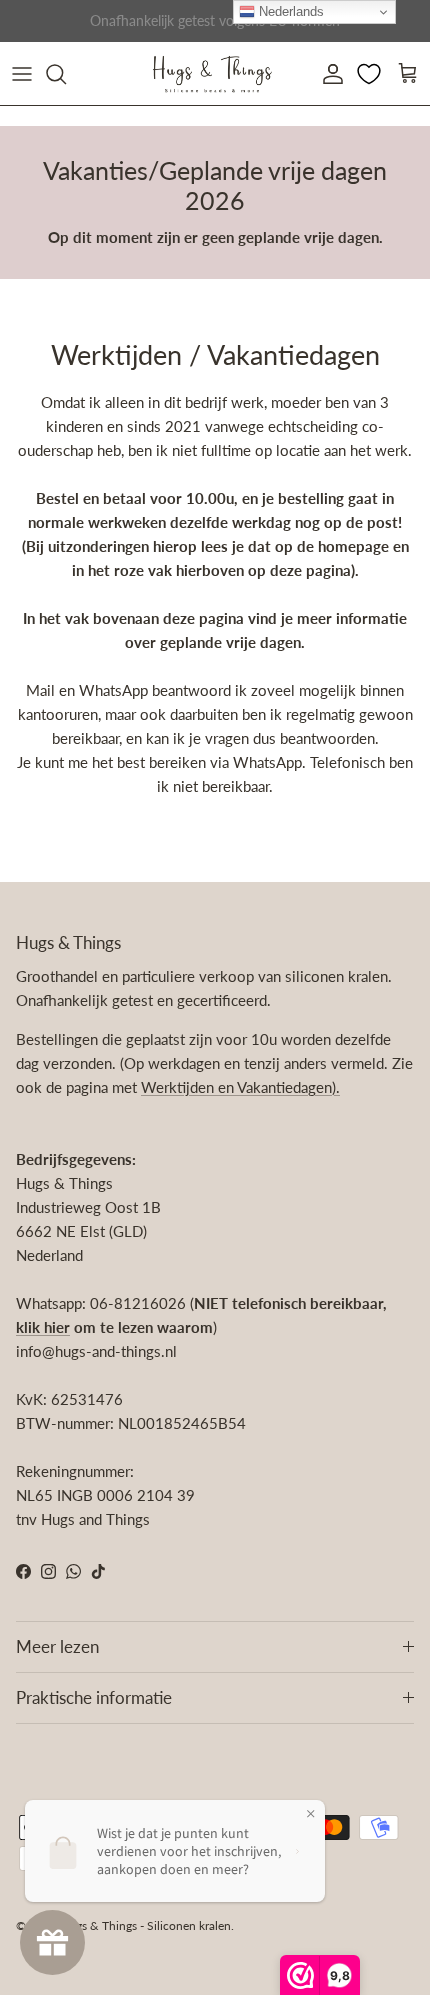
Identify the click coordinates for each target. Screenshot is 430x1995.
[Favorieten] (371, 74)
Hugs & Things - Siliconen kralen (145, 1925)
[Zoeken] (66, 74)
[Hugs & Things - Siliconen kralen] (212, 73)
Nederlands (289, 11)
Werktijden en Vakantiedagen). (240, 1087)
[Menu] (22, 74)
